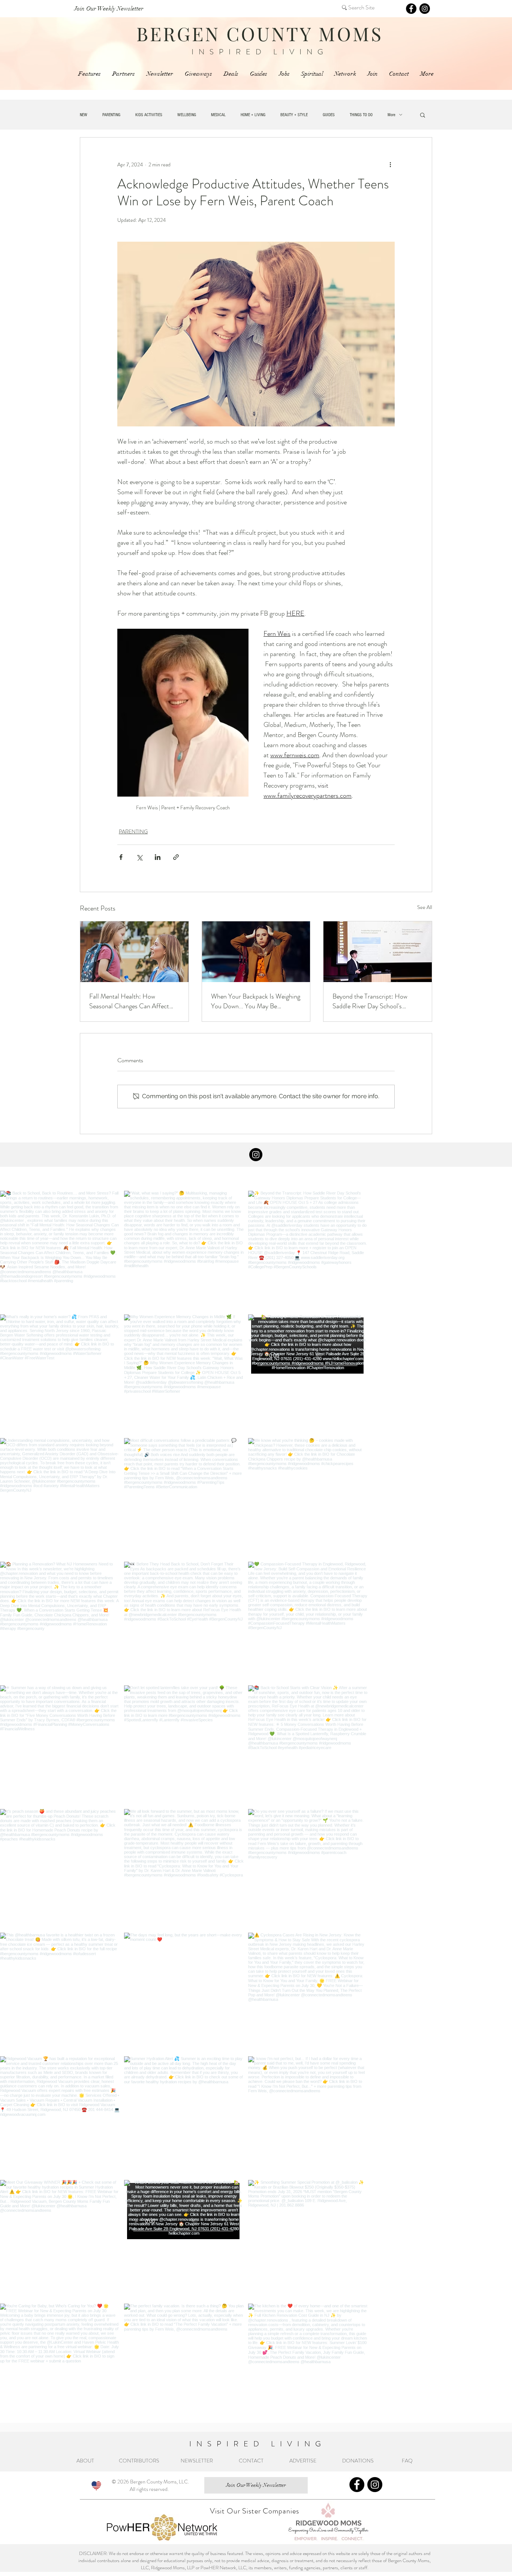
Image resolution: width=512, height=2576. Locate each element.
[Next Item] (491, 1807)
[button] (423, 115)
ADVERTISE (303, 2461)
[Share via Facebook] (121, 857)
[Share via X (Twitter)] (139, 857)
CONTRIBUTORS (139, 2461)
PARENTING (111, 115)
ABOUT (86, 2461)
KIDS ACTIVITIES (149, 115)
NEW (84, 115)
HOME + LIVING (253, 115)
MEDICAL (218, 115)
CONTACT (251, 2461)
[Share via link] (176, 857)
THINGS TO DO (361, 115)
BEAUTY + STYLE (294, 115)
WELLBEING (187, 115)
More (391, 115)
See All (425, 907)
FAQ (408, 2461)
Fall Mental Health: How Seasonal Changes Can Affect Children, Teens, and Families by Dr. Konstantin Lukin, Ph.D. (132, 1001)
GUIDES (329, 115)
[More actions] (390, 164)
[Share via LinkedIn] (158, 857)
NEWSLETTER (197, 2461)
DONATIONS (360, 2461)
